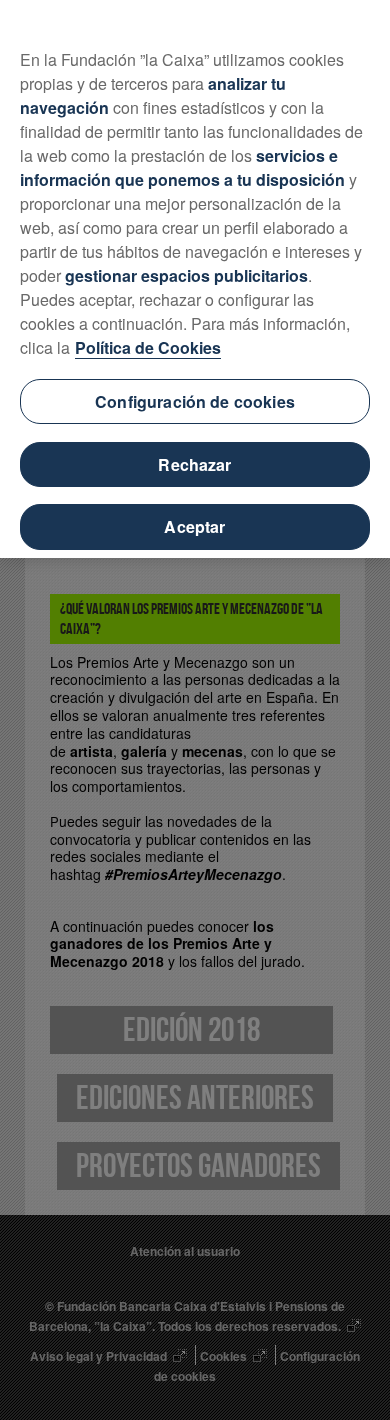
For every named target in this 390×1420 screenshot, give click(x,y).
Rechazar (194, 464)
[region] (195, 279)
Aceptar (194, 526)
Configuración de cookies (195, 401)
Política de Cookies (148, 347)
